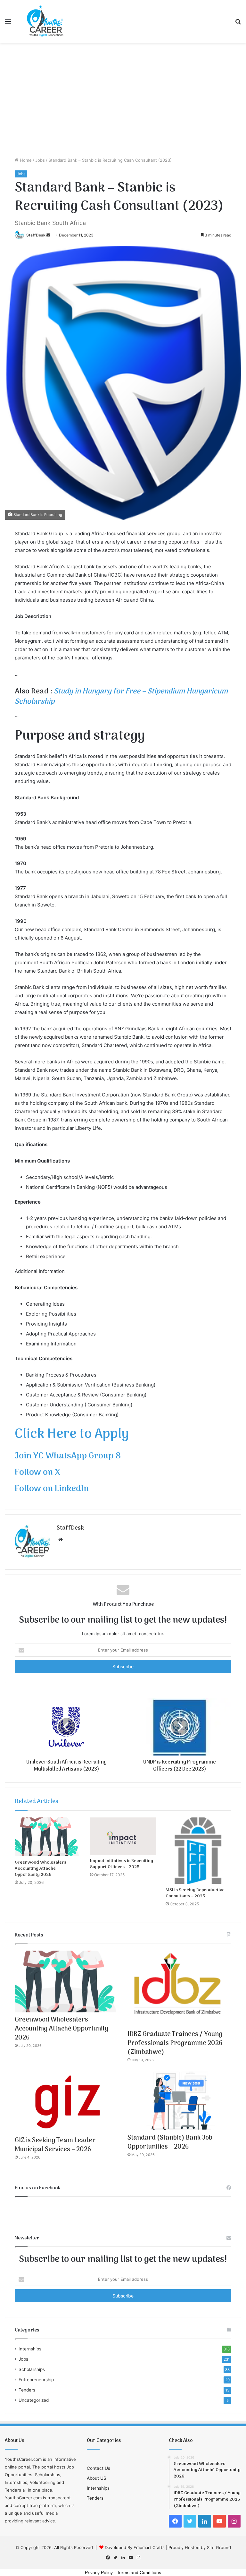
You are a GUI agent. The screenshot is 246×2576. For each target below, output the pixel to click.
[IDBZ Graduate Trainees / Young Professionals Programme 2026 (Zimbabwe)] (179, 1988)
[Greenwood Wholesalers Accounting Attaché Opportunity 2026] (48, 1837)
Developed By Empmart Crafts (135, 2547)
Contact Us (98, 2468)
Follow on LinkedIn (52, 1489)
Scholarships (32, 2369)
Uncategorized (34, 2400)
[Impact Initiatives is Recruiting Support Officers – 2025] (123, 1836)
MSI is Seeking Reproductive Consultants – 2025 (195, 1893)
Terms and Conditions (139, 2572)
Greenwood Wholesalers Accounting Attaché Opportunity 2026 (41, 1869)
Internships (30, 2349)
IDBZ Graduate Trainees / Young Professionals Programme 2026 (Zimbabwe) (175, 2043)
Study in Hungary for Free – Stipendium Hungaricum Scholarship (121, 697)
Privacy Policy (99, 2572)
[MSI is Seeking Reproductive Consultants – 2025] (198, 1851)
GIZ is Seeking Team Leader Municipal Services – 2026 (55, 2145)
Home (25, 160)
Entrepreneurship (36, 2380)
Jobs (40, 160)
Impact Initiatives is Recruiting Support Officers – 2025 (122, 1864)
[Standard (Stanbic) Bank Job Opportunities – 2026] (179, 2101)
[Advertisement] (123, 97)
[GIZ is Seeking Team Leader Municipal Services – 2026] (67, 2102)
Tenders (27, 2390)
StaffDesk (36, 235)
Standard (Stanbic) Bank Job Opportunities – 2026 (170, 2142)
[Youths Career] (47, 21)
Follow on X (37, 1473)
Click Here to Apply (72, 1434)
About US (97, 2478)
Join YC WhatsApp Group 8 (68, 1456)
